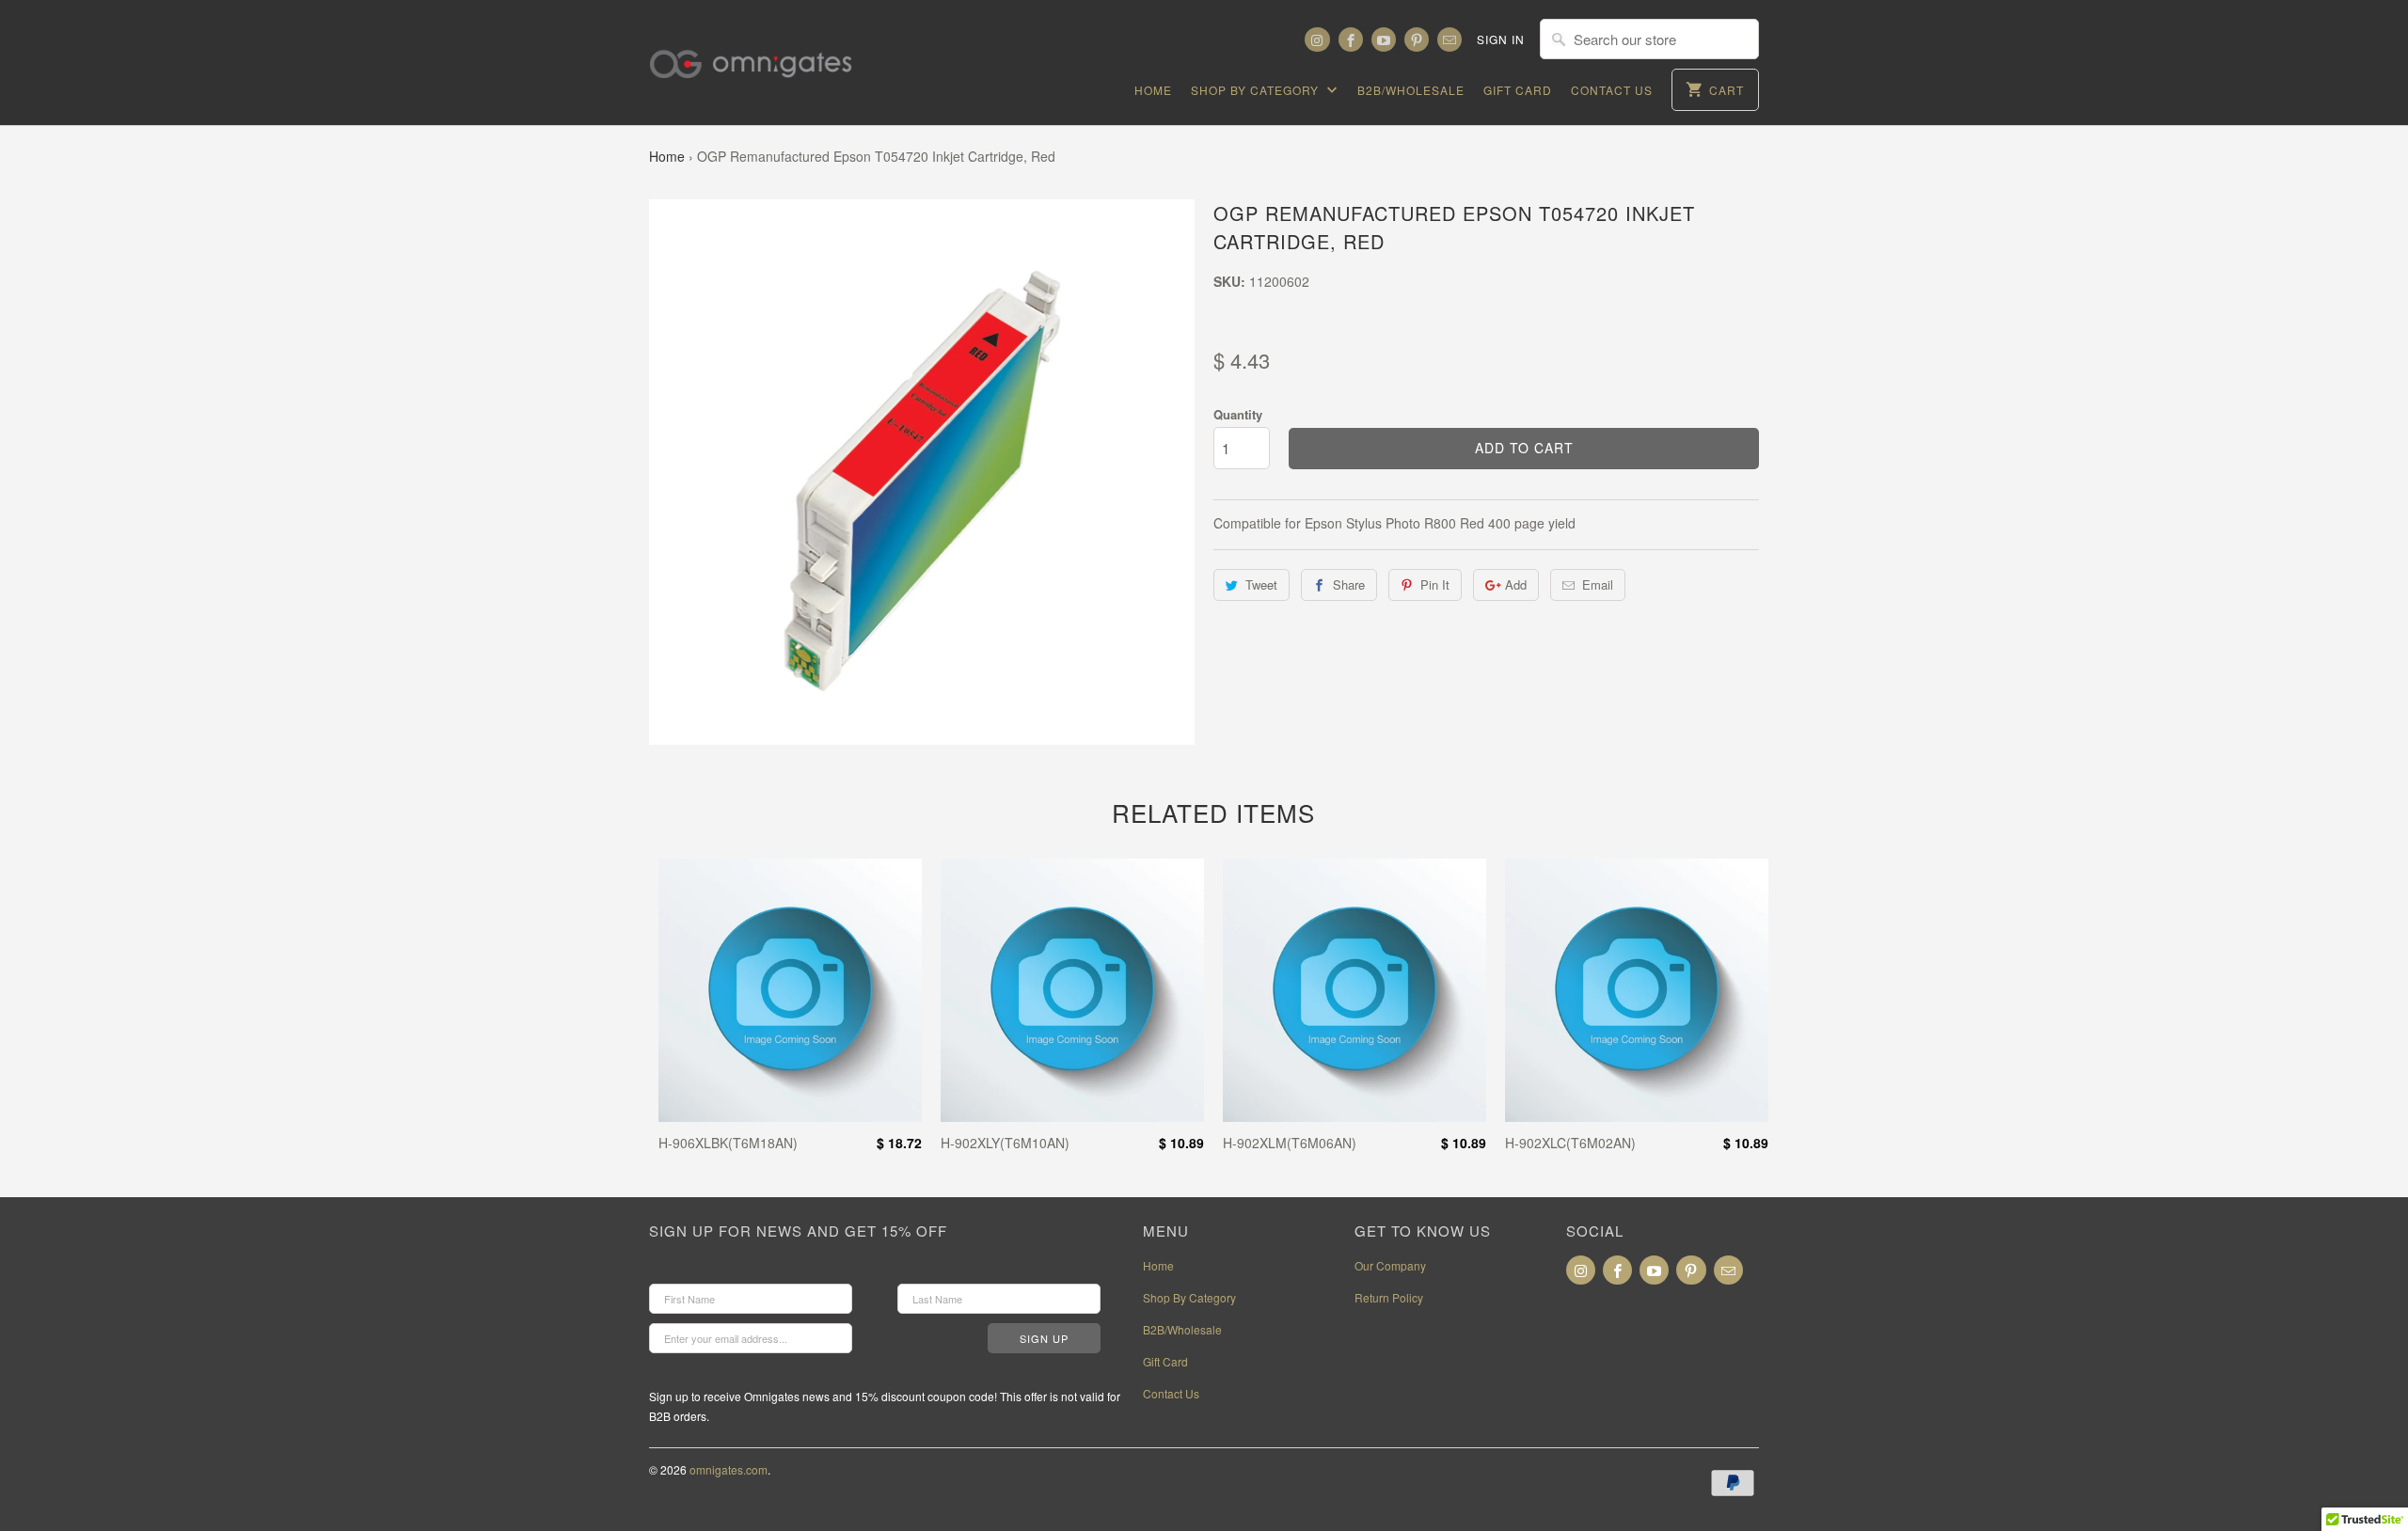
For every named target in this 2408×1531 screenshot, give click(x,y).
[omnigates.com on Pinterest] (1417, 39)
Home (1153, 90)
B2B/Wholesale (1411, 90)
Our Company (1390, 1265)
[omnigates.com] (767, 52)
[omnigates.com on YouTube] (1384, 39)
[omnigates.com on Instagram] (1317, 39)
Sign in (1501, 39)
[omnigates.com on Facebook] (1351, 39)
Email (1598, 584)
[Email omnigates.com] (1450, 39)
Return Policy (1389, 1297)
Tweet (1261, 584)
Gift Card (1518, 90)
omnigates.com (729, 1469)
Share (1349, 584)
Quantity (1238, 414)
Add (1516, 584)
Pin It (1435, 584)
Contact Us (1612, 90)
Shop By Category (1257, 90)
